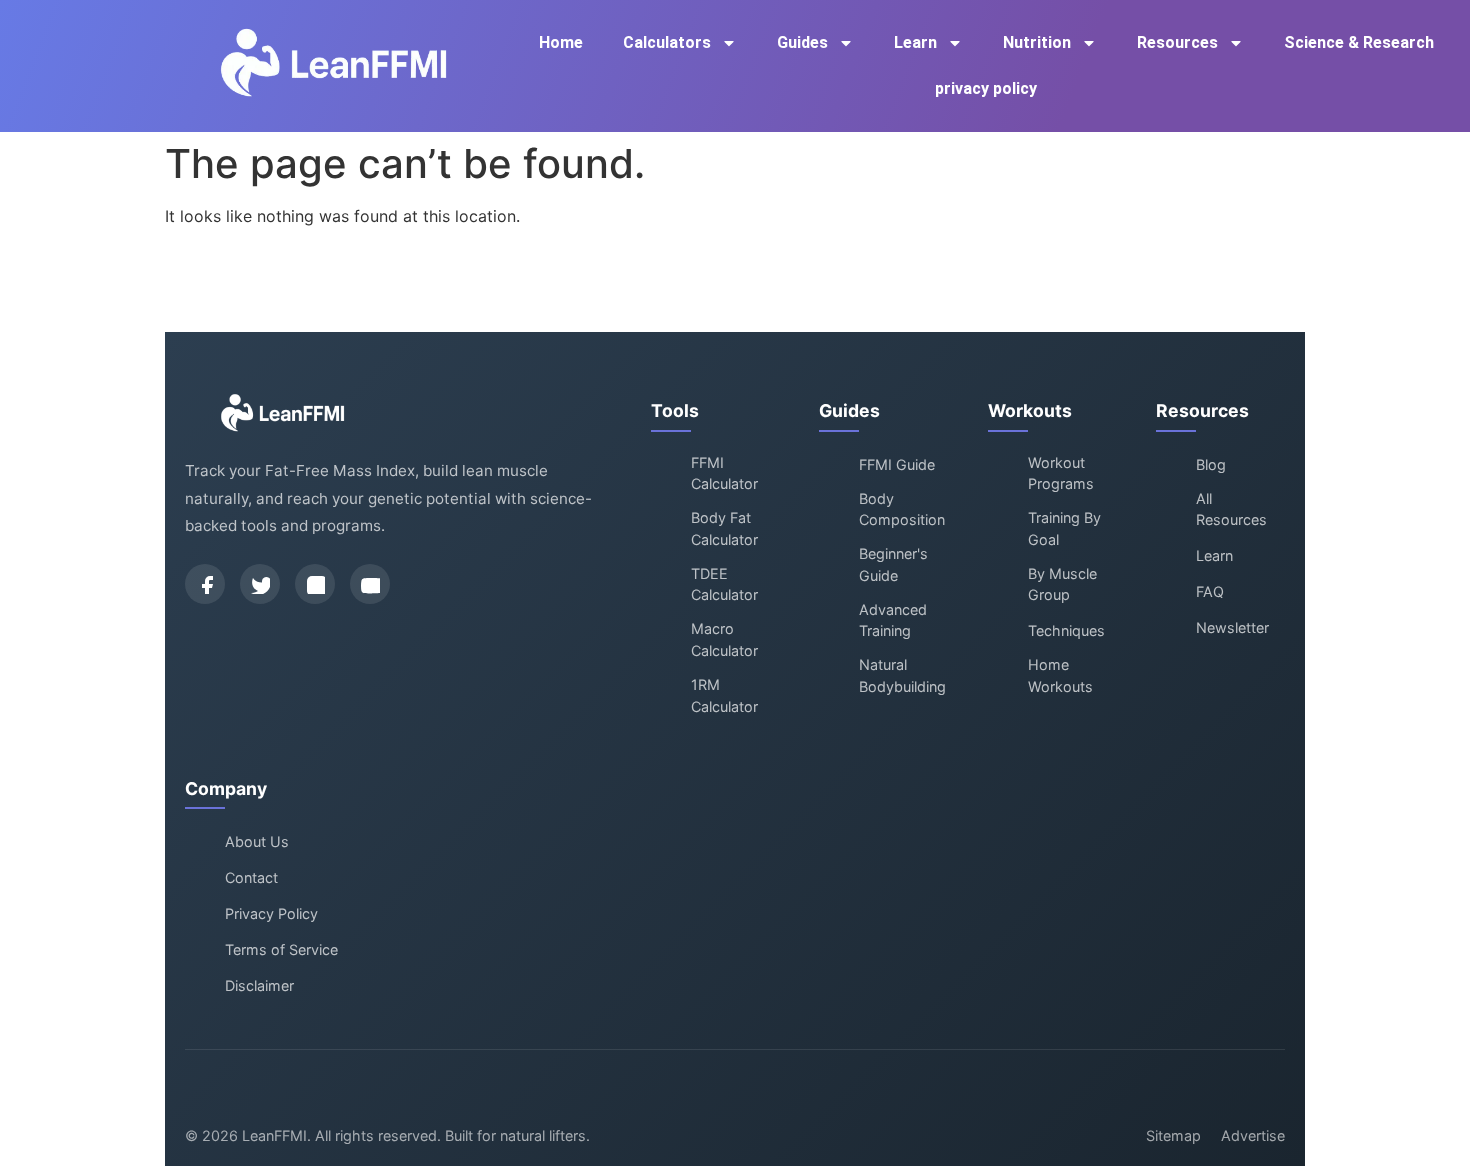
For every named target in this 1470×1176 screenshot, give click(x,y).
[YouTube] (370, 584)
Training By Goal (1064, 528)
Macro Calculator (724, 639)
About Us (257, 841)
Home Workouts (1060, 675)
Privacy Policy (271, 913)
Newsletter (1232, 627)
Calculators (667, 42)
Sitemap (1173, 1135)
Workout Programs (1061, 473)
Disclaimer (259, 985)
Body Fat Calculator (724, 528)
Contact (251, 877)
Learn (915, 42)
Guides (802, 42)
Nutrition (1037, 42)
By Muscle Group (1062, 584)
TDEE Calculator (724, 584)
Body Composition (902, 509)
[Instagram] (315, 584)
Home (561, 42)
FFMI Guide (897, 464)
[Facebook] (205, 584)
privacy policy (986, 88)
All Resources (1231, 509)
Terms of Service (281, 949)
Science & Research (1359, 42)
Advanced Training (893, 620)
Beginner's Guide (893, 564)
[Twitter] (260, 584)
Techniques (1066, 630)
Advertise (1253, 1135)
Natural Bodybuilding (902, 675)
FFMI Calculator (724, 473)
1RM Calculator (724, 695)
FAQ (1210, 591)
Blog (1211, 464)
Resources (1177, 42)
